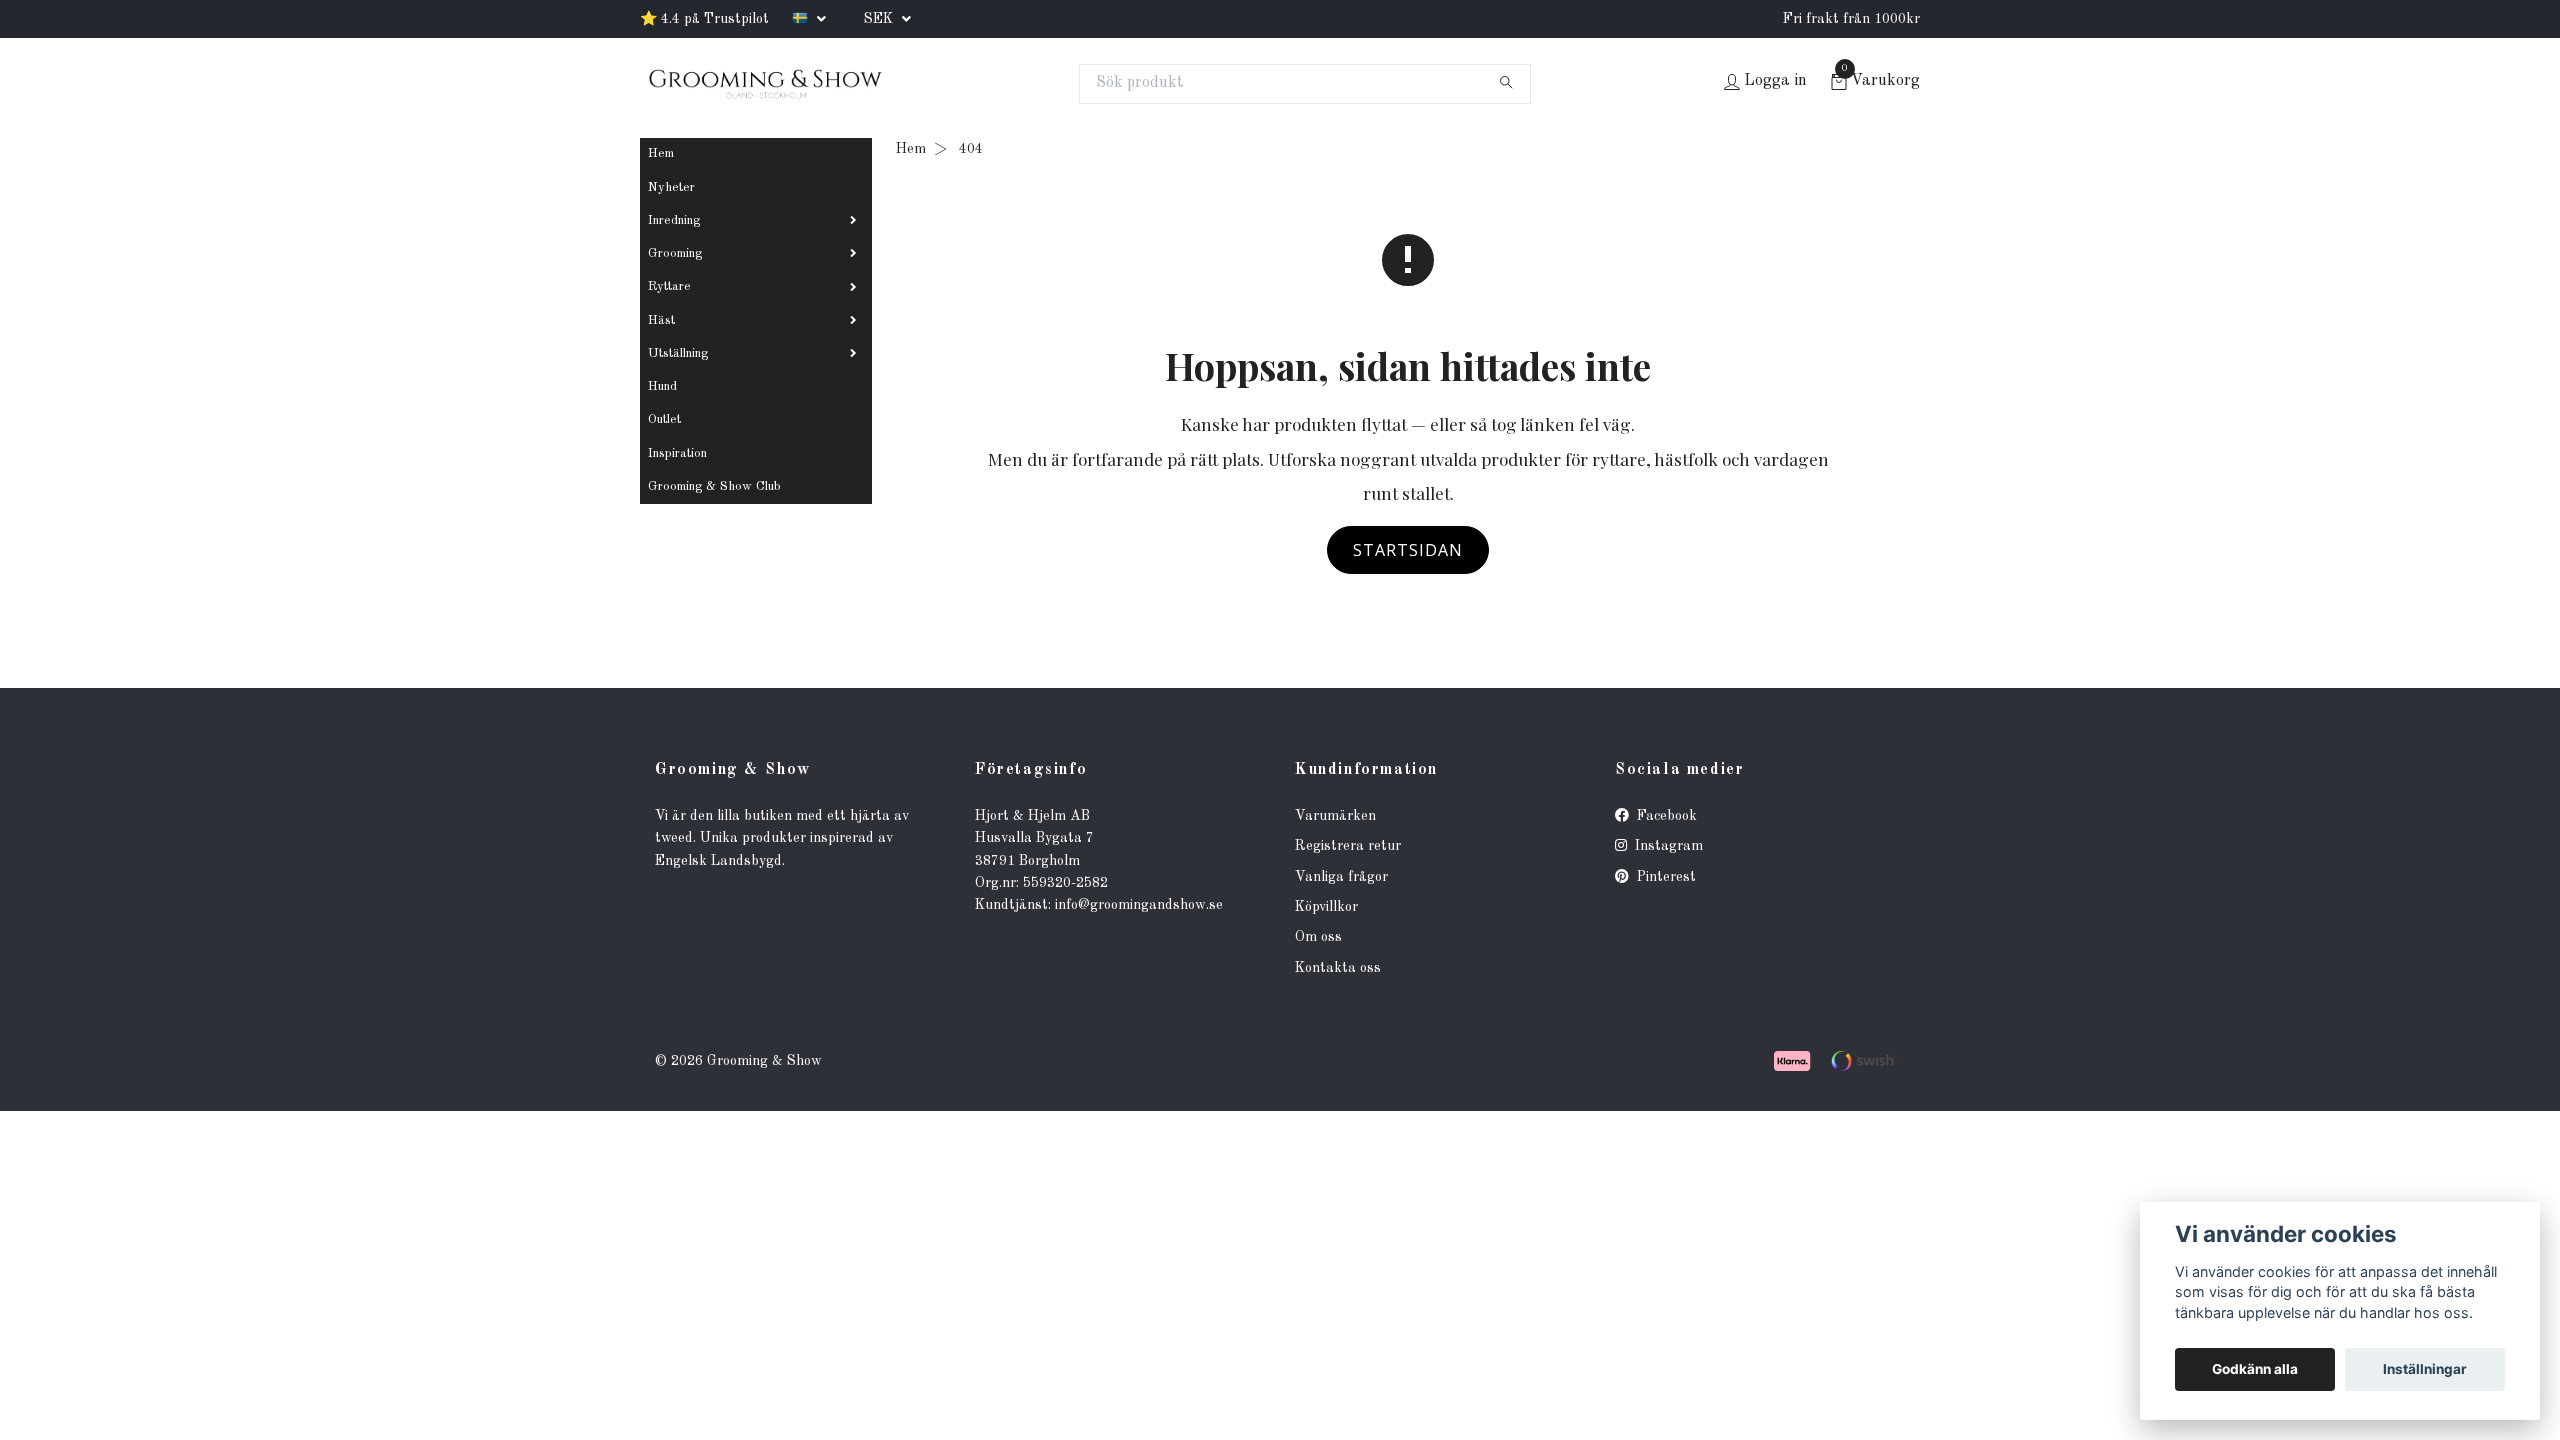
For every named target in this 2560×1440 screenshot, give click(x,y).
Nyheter (671, 187)
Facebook (1665, 816)
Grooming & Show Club (714, 486)
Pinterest (1664, 877)
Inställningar (2425, 1369)
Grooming (675, 253)
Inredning (674, 220)
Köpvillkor (1326, 907)
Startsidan (1408, 550)
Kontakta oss (1338, 968)
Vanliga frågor (1341, 877)
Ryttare (669, 286)
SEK (880, 19)
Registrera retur (1348, 846)
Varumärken (1335, 816)
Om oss (1318, 937)
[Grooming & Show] (765, 84)
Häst (661, 320)
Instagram (1667, 846)
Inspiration (677, 453)
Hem (661, 153)
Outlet (664, 419)
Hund (662, 386)
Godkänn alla (2255, 1369)
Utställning (678, 353)
